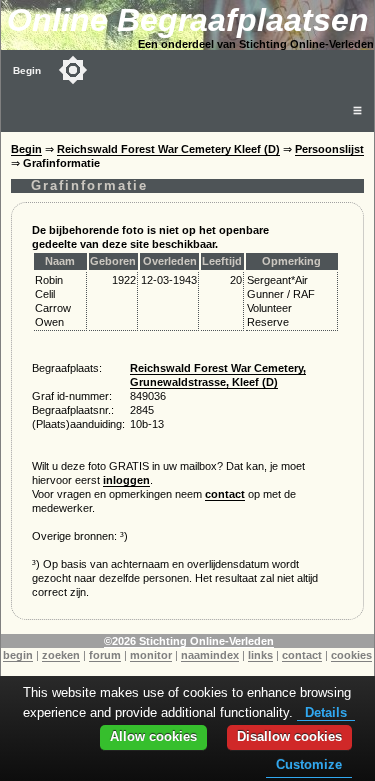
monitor (151, 655)
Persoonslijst (329, 149)
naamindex (210, 655)
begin (18, 655)
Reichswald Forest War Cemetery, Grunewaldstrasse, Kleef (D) (218, 375)
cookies (351, 655)
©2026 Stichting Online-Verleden (189, 641)
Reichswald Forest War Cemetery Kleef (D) (168, 149)
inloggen (126, 480)
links (260, 655)
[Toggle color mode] (73, 70)
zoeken (61, 655)
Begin (27, 70)
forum (105, 655)
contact (225, 494)
